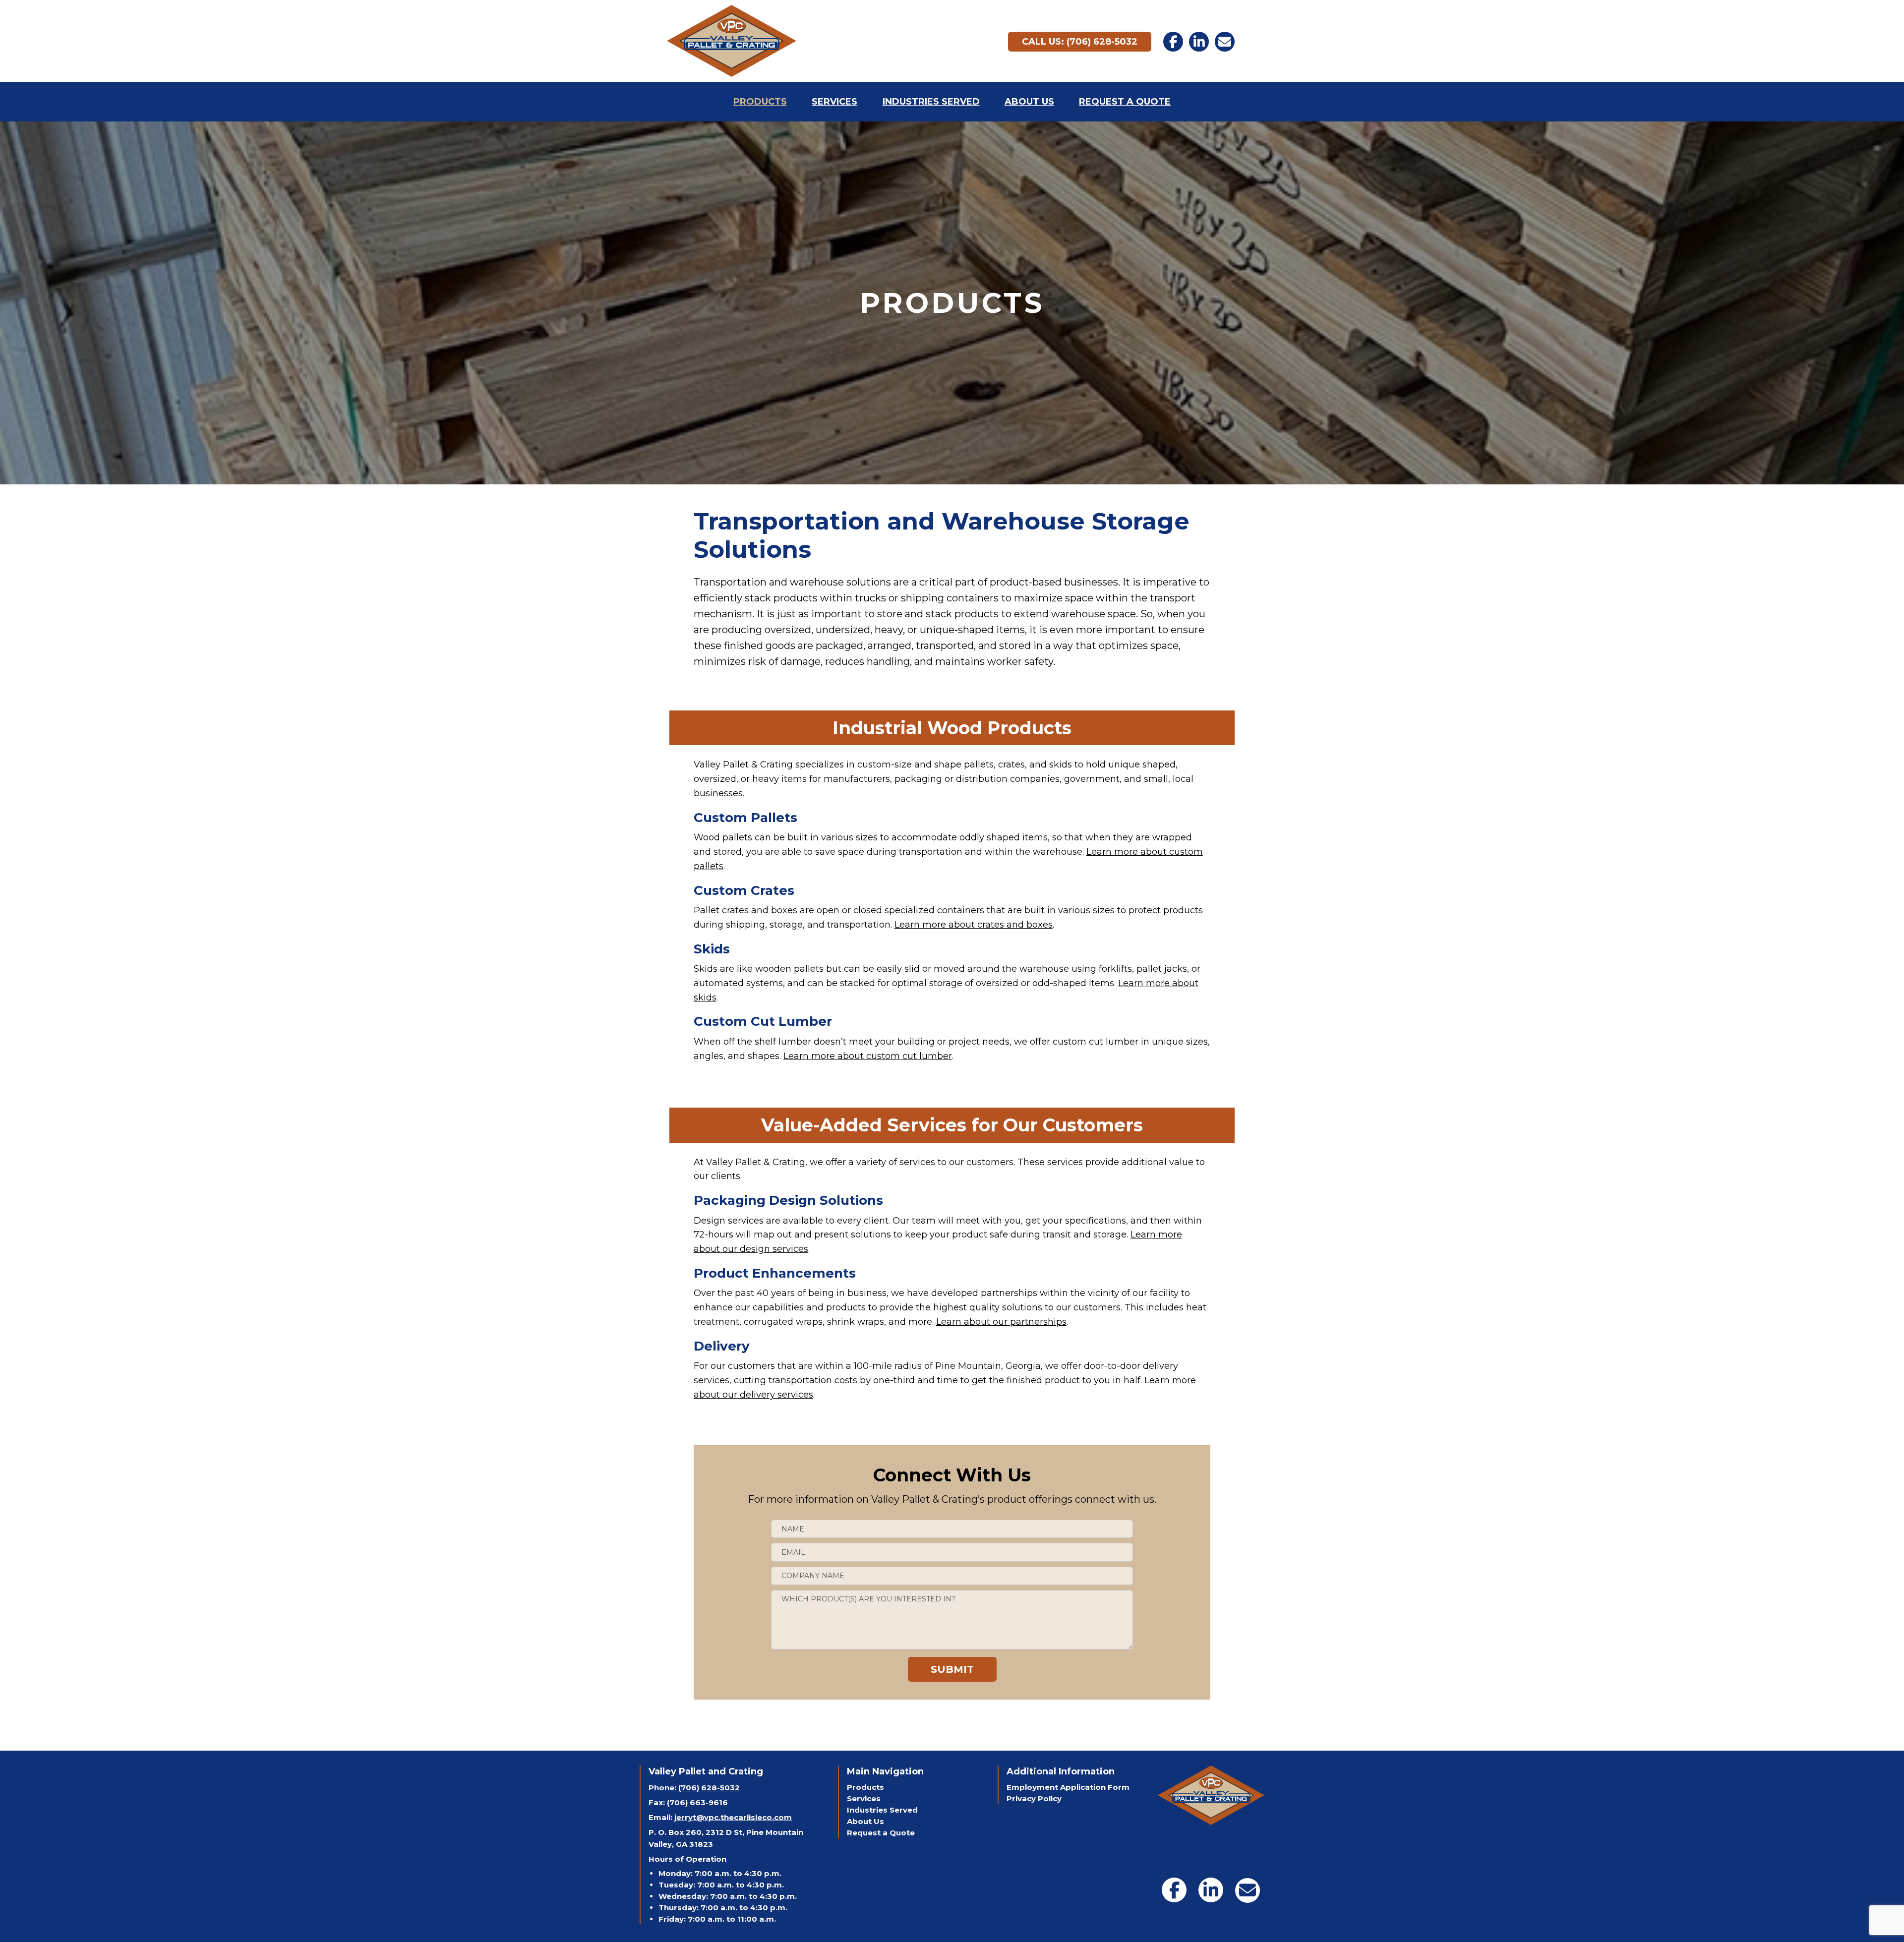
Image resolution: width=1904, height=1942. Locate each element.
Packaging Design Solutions (788, 1200)
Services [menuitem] (834, 102)
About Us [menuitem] (1029, 102)
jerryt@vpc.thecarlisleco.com (733, 1817)
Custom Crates (744, 890)
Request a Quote (881, 1833)
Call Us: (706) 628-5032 (1080, 42)
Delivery (722, 1346)
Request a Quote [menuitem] (1125, 102)
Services (864, 1798)
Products (865, 1787)
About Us (865, 1821)
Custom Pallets (745, 818)
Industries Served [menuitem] (931, 102)
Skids (712, 949)
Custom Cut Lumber (763, 1021)
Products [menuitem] (760, 102)
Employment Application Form (1068, 1787)
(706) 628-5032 (709, 1788)
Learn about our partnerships (1001, 1322)
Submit (952, 1669)
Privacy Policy (1034, 1798)
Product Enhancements (775, 1273)
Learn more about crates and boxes (974, 925)
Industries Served (882, 1810)
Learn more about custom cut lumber (868, 1056)
